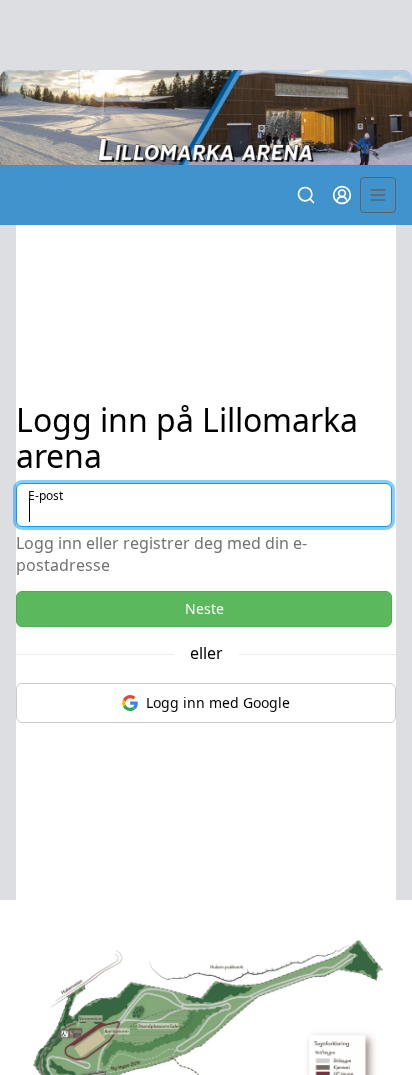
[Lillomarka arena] (206, 117)
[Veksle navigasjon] (378, 195)
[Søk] (306, 195)
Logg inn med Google (218, 702)
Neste (204, 608)
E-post (45, 495)
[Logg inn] (342, 195)
